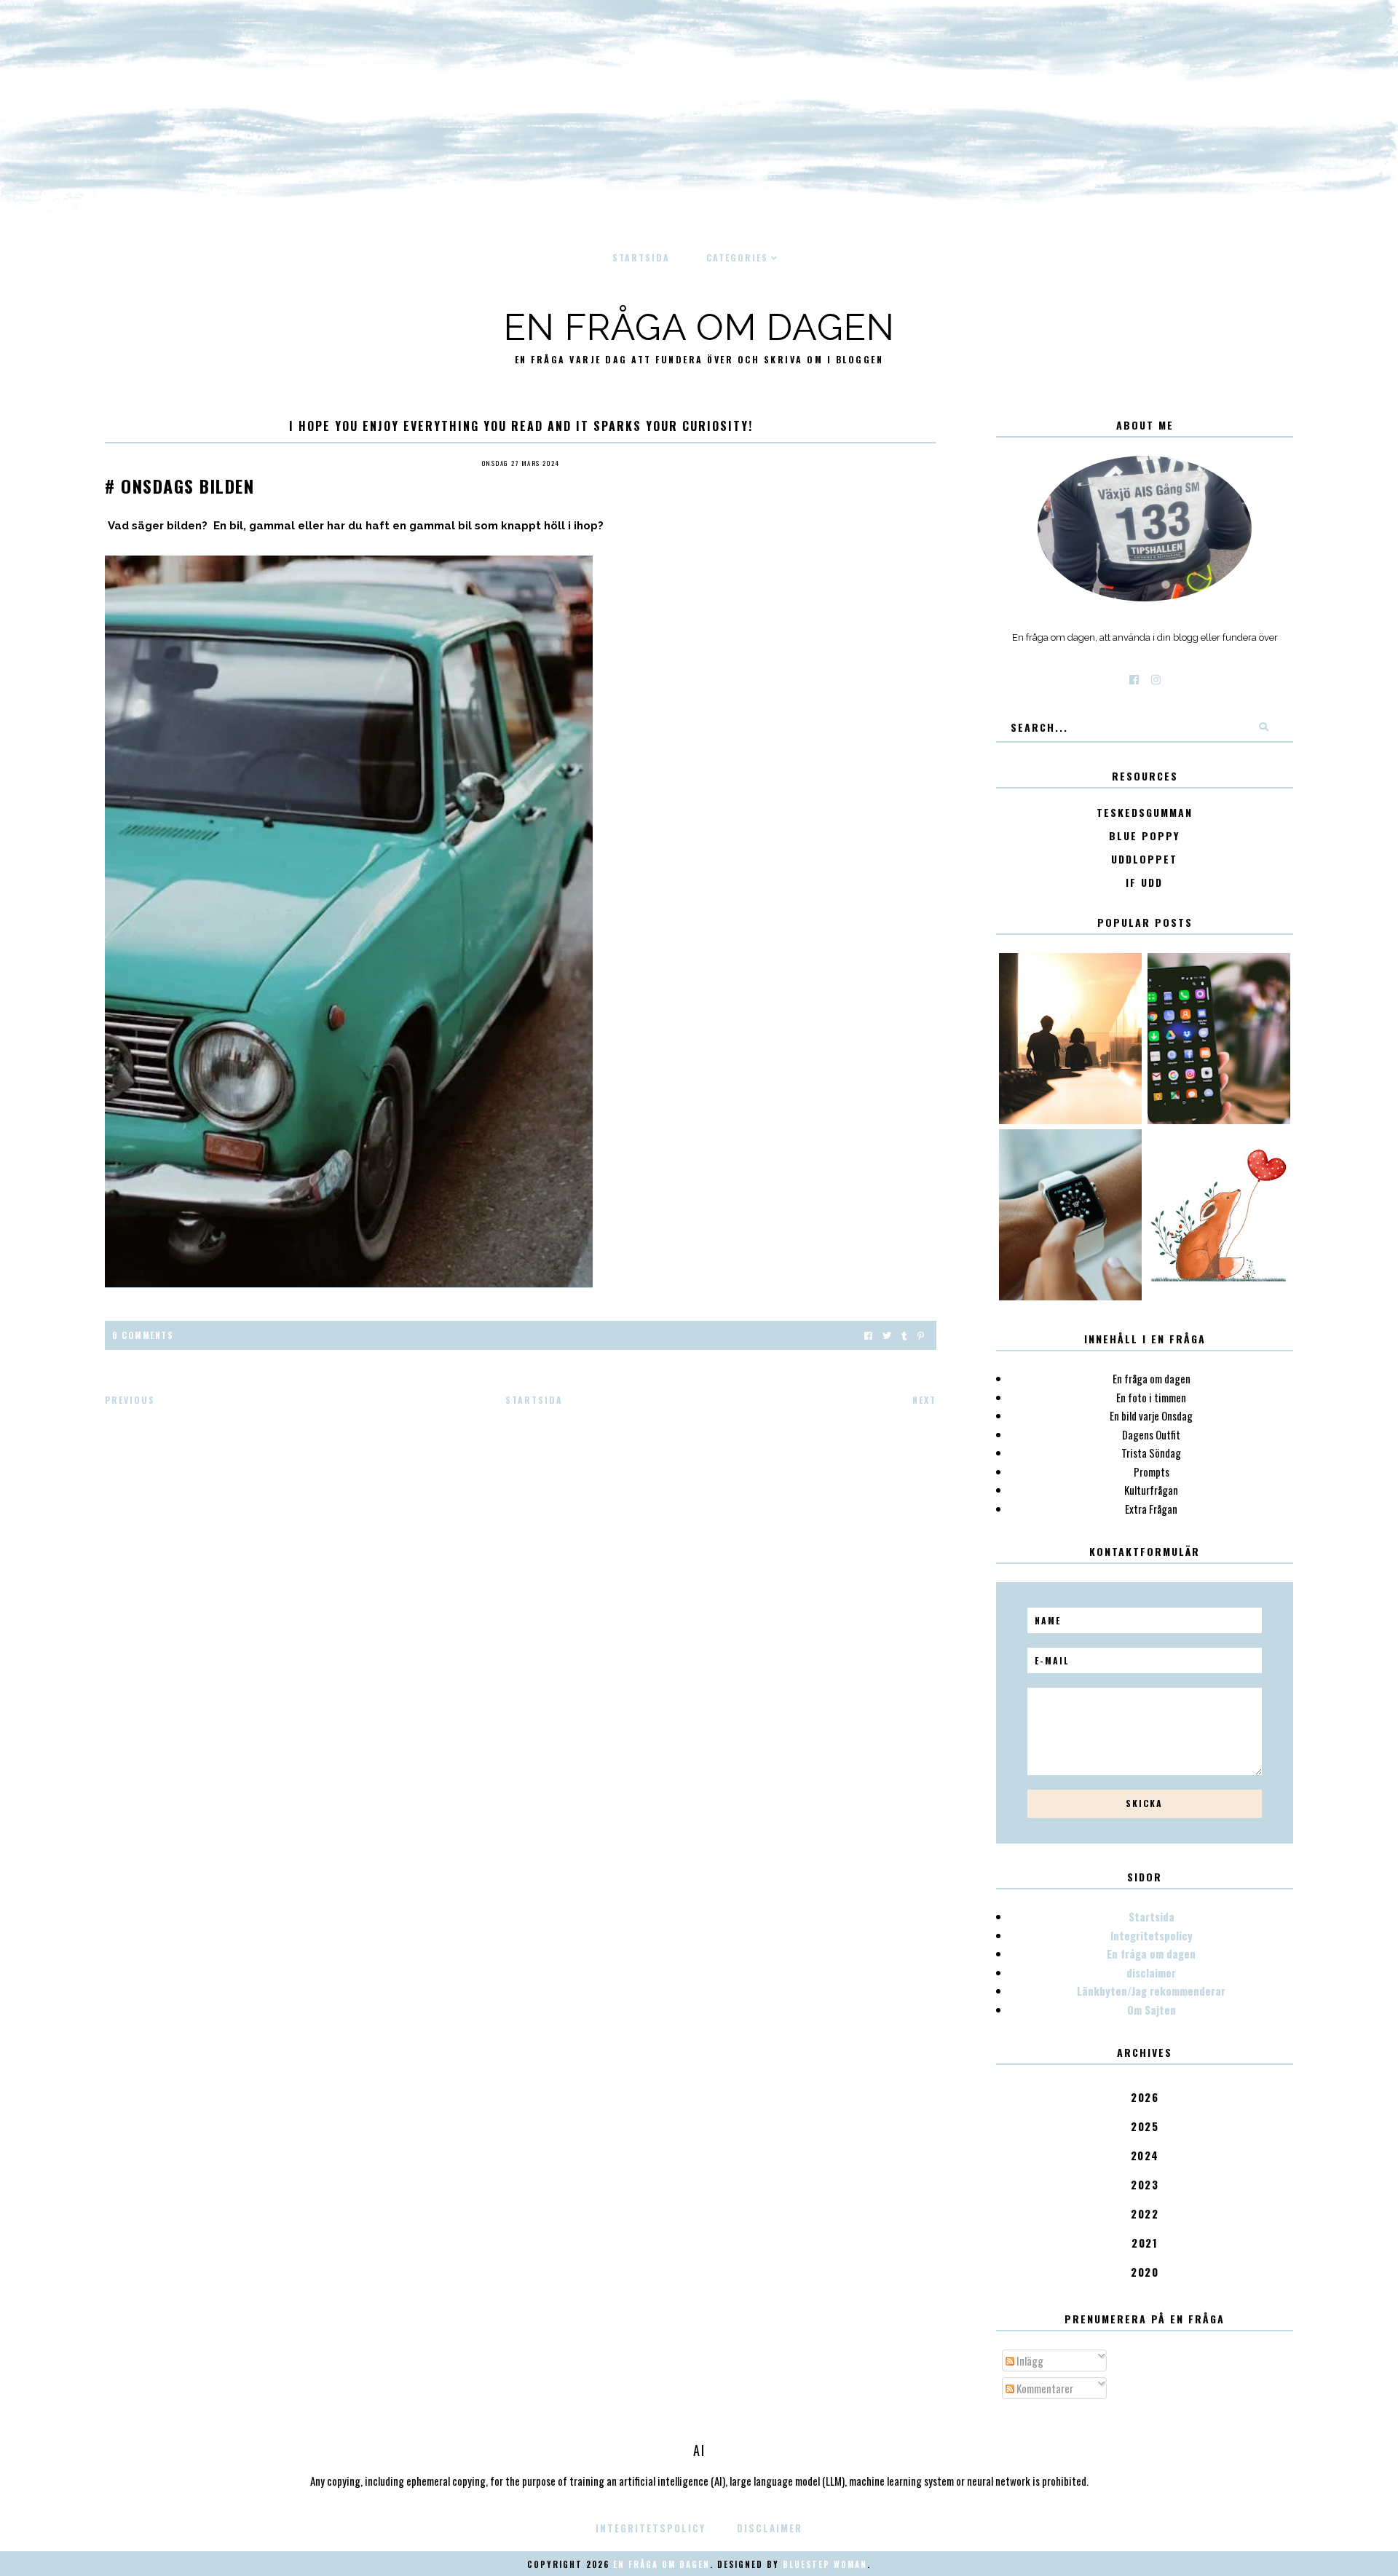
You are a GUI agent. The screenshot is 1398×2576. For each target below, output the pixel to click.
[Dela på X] (887, 1335)
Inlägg (1029, 2360)
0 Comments (143, 1335)
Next (924, 1400)
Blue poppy (1144, 836)
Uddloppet (1144, 860)
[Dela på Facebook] (868, 1335)
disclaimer (1151, 1972)
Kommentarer (1044, 2388)
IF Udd (1144, 883)
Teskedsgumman (1145, 813)
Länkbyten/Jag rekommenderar (1151, 1991)
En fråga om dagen (699, 327)
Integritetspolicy (1152, 1935)
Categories (737, 257)
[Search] (1263, 727)
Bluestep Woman (825, 2564)
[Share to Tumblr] (904, 1335)
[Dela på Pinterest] (921, 1335)
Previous (130, 1400)
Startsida (641, 257)
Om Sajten (1152, 2010)
